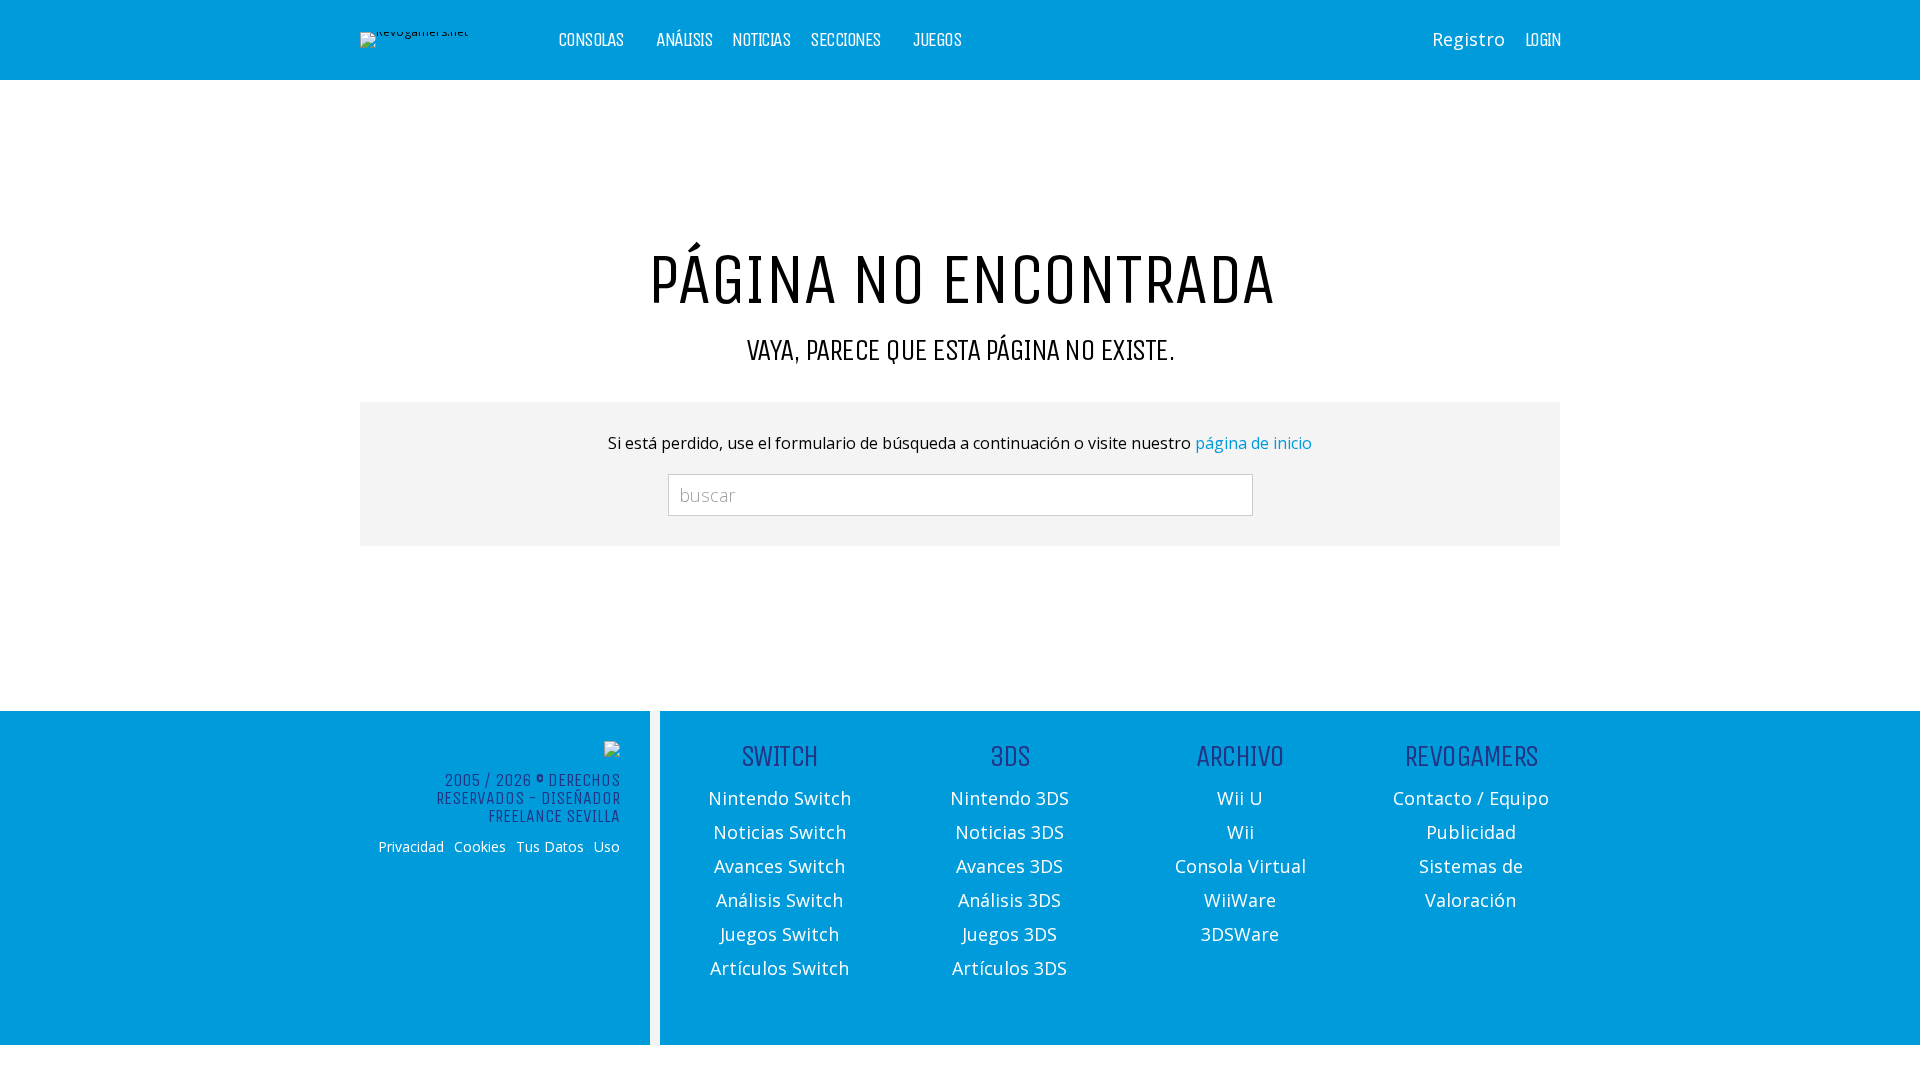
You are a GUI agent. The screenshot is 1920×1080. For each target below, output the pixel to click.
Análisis (684, 40)
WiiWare (1240, 900)
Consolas (591, 40)
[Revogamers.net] (414, 31)
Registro (1468, 39)
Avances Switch (779, 866)
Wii (1240, 832)
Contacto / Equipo (1471, 798)
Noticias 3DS (1009, 832)
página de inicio (1253, 443)
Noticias (761, 40)
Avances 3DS (1009, 866)
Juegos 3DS (1009, 934)
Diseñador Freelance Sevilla (554, 807)
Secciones (845, 40)
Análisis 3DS (1009, 900)
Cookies (480, 847)
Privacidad (411, 847)
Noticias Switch (779, 832)
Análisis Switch (779, 900)
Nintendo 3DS (1009, 798)
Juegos (937, 40)
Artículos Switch (779, 968)
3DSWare (1240, 934)
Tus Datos (550, 847)
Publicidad (1471, 832)
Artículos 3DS (1009, 968)
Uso (607, 847)
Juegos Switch (779, 934)
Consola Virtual (1240, 866)
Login (1543, 40)
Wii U (1240, 798)
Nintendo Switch (779, 798)
